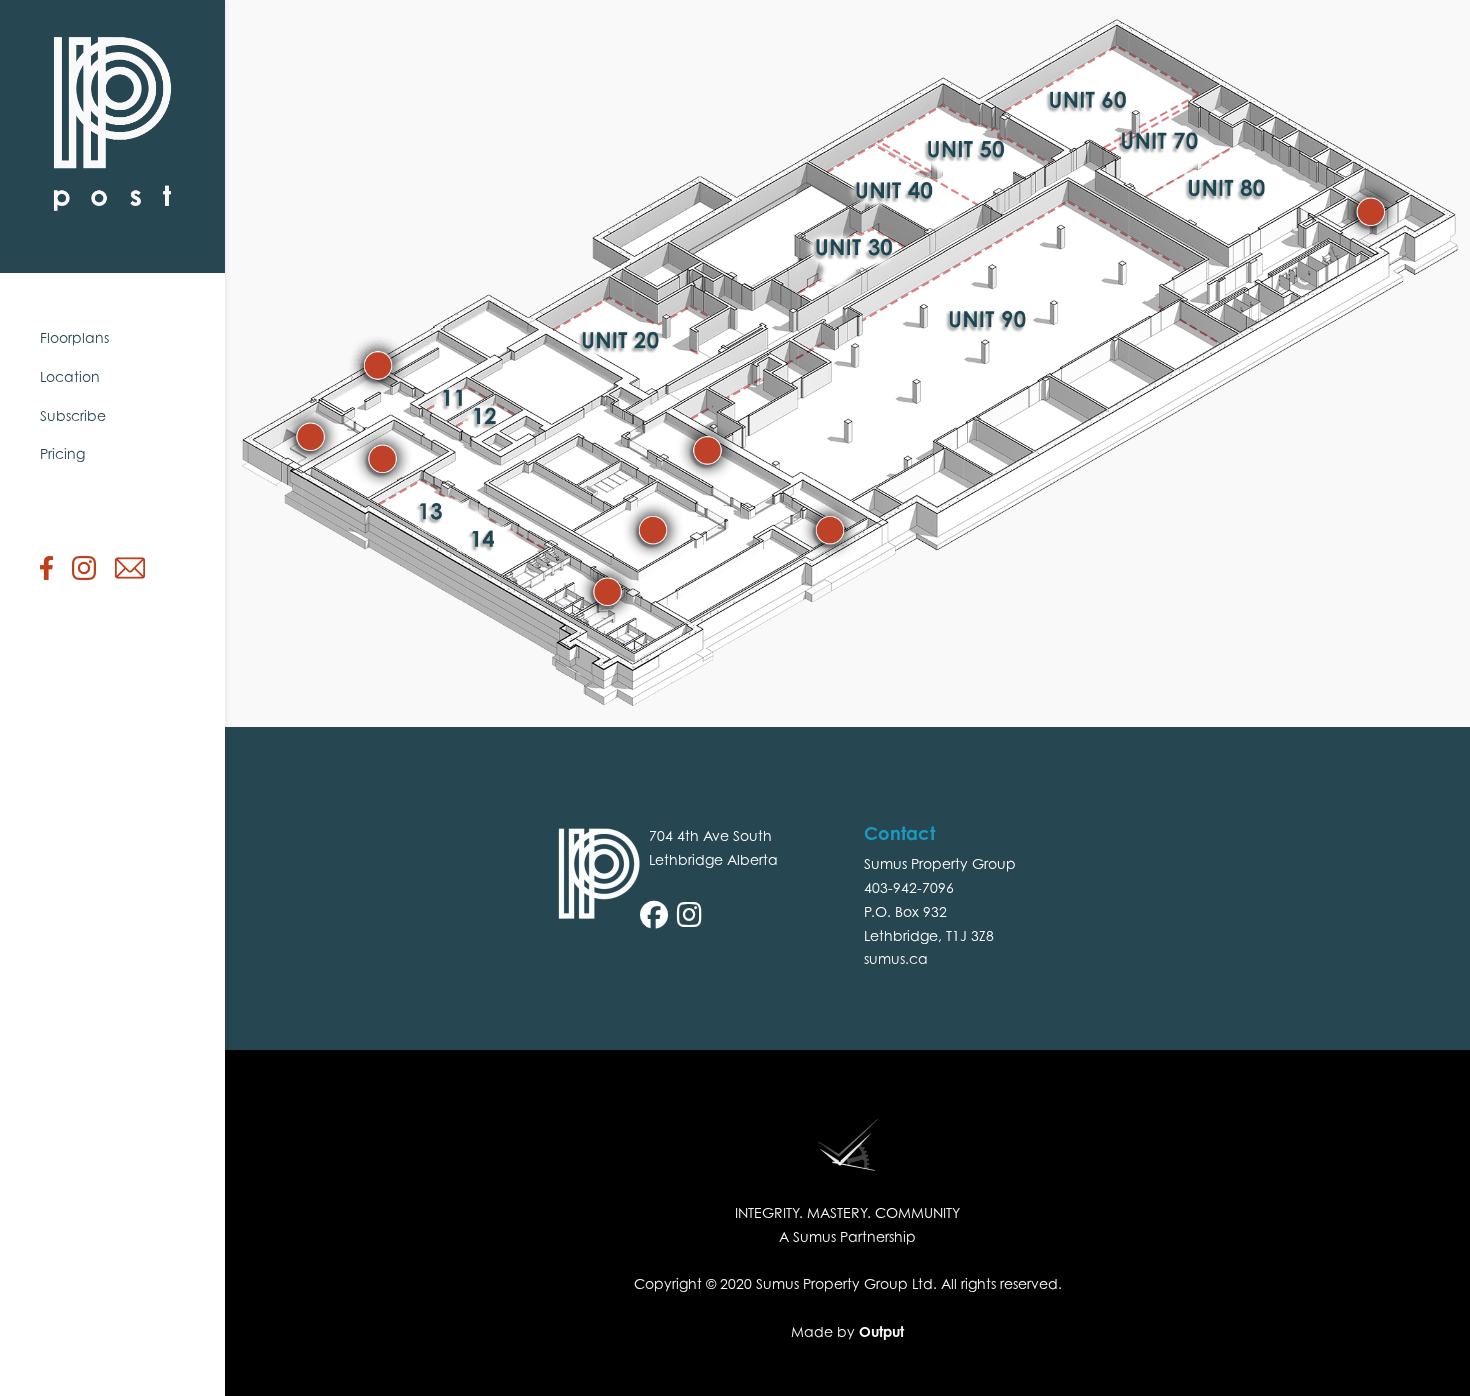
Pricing (62, 453)
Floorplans (74, 337)
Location (70, 376)
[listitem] (310, 436)
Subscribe (73, 415)
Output (881, 1331)
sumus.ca (896, 958)
